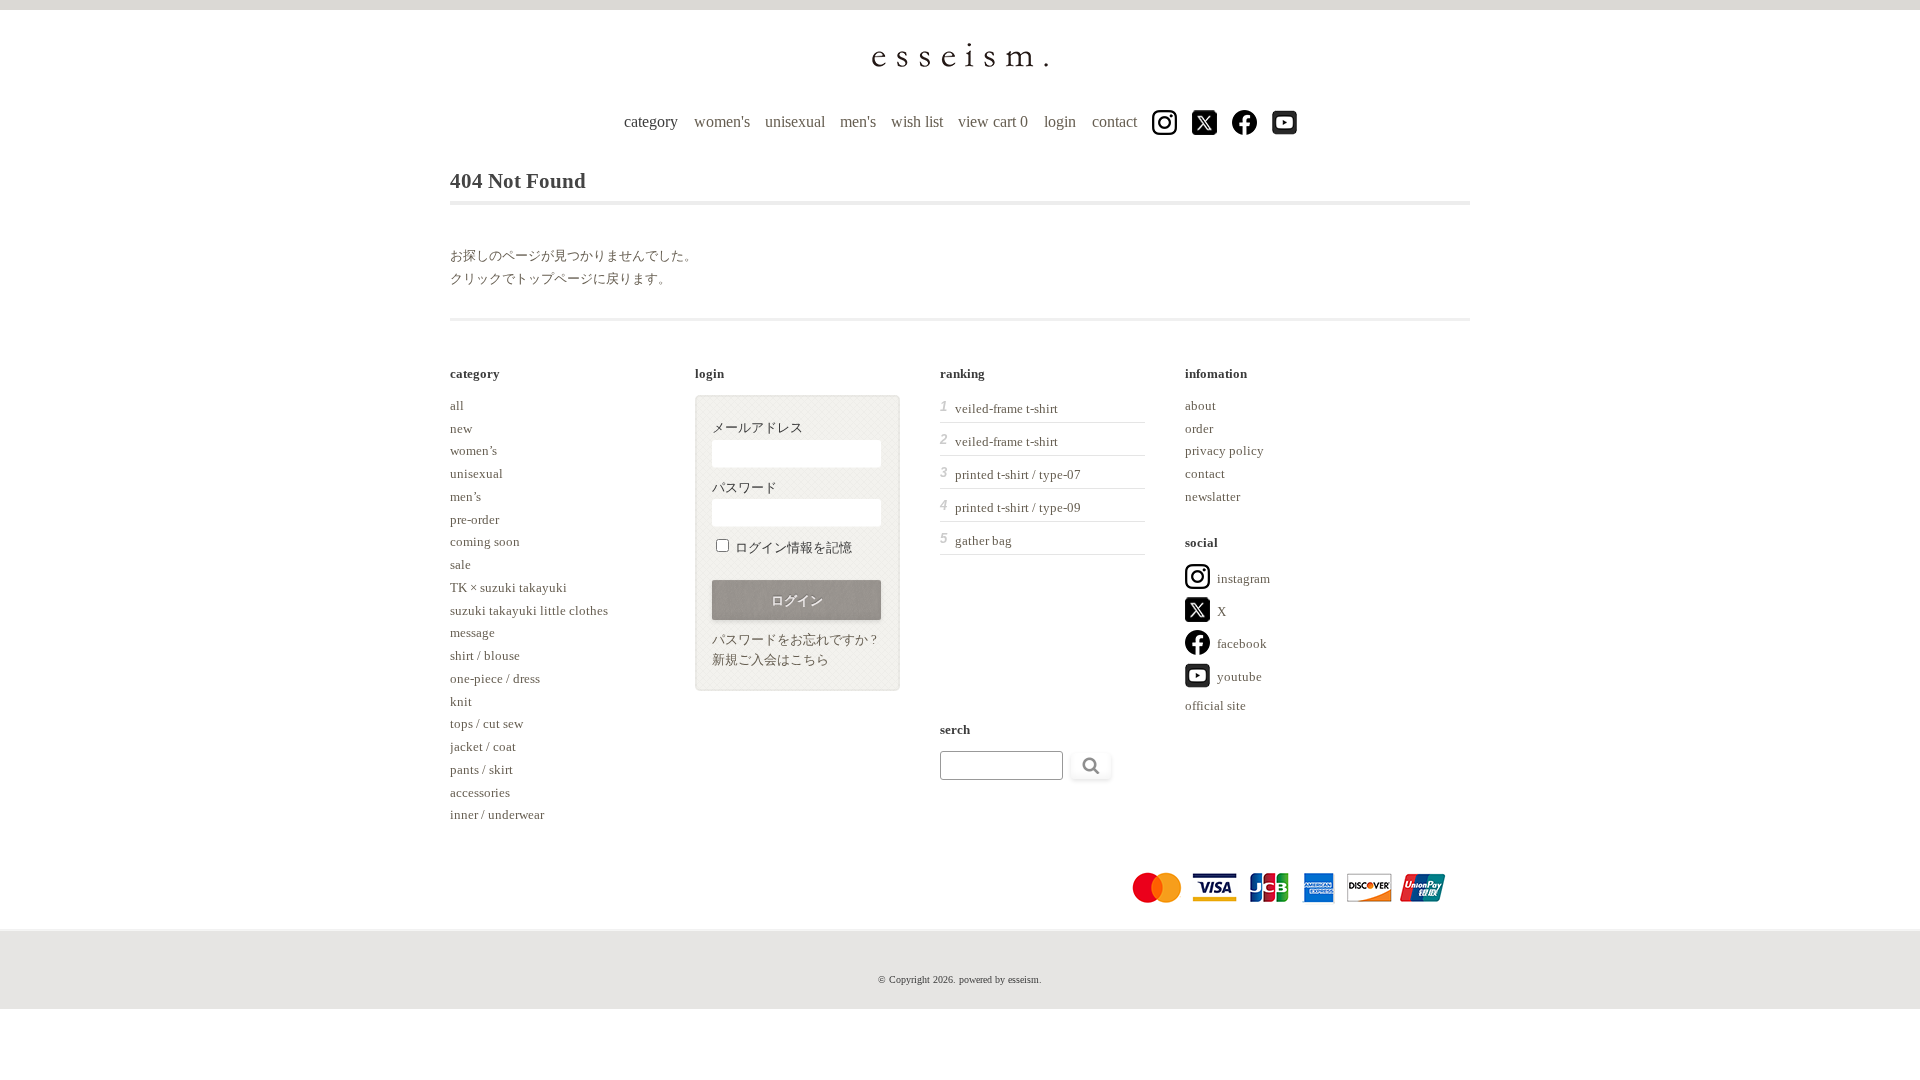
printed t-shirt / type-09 (1018, 507)
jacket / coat (483, 746)
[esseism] (960, 65)
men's (858, 121)
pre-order (474, 519)
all (457, 405)
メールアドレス (757, 427)
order (1199, 428)
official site (1215, 705)
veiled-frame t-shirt (1006, 408)
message (472, 632)
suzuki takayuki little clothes (529, 610)
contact (1114, 121)
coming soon (485, 541)
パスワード (744, 487)
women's (722, 121)
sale (460, 564)
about (1200, 405)
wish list (917, 121)
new (461, 428)
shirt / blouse (485, 655)
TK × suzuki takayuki (508, 587)
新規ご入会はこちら (770, 659)
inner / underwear (497, 814)
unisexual (795, 121)
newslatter (1212, 496)
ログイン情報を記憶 (792, 547)
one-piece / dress (495, 678)
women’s (473, 450)
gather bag (983, 540)
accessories (480, 792)
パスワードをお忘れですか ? (794, 639)
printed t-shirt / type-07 (1018, 474)
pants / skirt (481, 769)
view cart (995, 121)
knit (461, 701)
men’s (465, 496)
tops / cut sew (486, 723)
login (1060, 121)
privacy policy (1224, 450)
